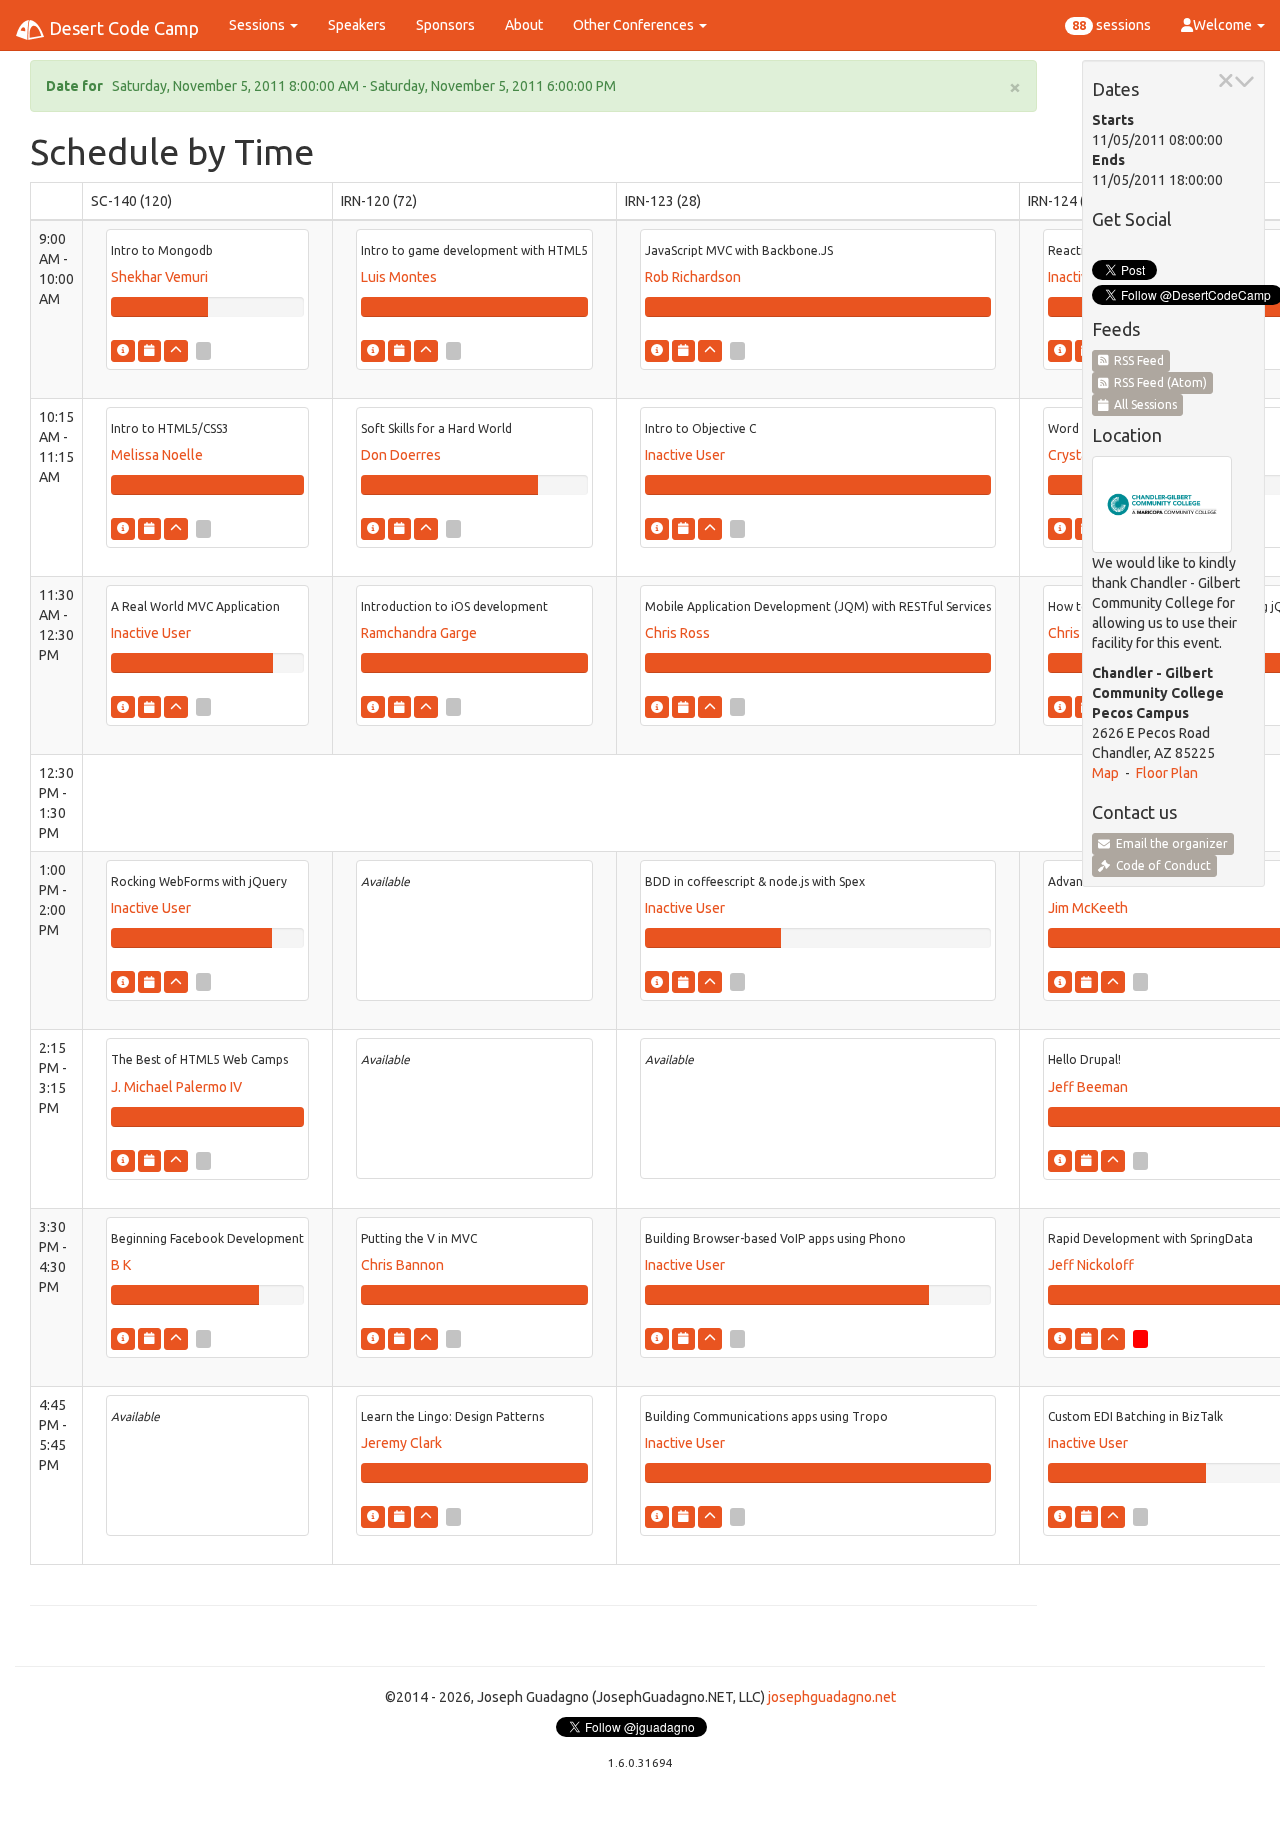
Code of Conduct (1160, 865)
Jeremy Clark (401, 1443)
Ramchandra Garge (419, 633)
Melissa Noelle (157, 455)
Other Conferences (635, 25)
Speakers (357, 25)
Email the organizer (1169, 843)
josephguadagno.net (832, 1697)
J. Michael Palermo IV (176, 1087)
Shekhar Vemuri (159, 277)
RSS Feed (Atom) (1157, 382)
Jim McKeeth (1088, 908)
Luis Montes (399, 277)
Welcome (1224, 25)
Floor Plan (1167, 773)
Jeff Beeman (1088, 1087)
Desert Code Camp (122, 28)
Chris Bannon (402, 1265)
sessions (1111, 25)
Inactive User (685, 455)
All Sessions (1142, 404)
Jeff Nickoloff (1091, 1265)
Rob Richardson (693, 277)
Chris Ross (677, 633)
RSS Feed (1136, 360)
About (524, 25)
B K (121, 1265)
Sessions (258, 25)
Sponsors (445, 25)
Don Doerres (401, 455)
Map (1105, 773)
